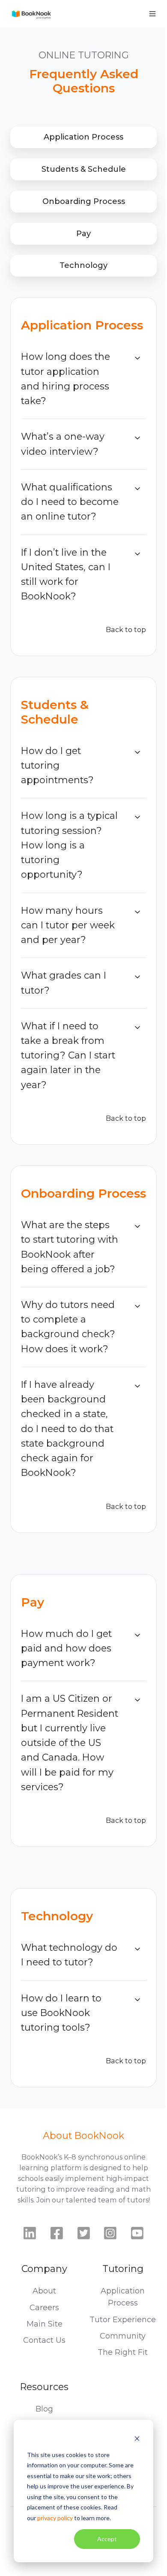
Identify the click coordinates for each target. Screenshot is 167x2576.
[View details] (30, 2233)
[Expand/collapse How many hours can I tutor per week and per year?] (137, 912)
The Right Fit (123, 2352)
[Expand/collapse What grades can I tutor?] (137, 977)
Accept (107, 2539)
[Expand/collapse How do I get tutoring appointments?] (137, 752)
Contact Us (44, 2340)
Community (123, 2336)
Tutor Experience (123, 2320)
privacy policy (55, 2518)
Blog (44, 2409)
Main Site (45, 2324)
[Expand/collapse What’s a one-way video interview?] (137, 438)
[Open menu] (152, 14)
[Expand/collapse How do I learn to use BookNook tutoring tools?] (137, 2000)
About (44, 2291)
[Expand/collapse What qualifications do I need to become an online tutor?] (137, 489)
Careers (44, 2308)
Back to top (126, 630)
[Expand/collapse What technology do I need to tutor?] (137, 1949)
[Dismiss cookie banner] (137, 2438)
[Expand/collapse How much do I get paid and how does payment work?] (137, 1635)
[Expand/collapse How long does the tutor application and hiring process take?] (137, 358)
